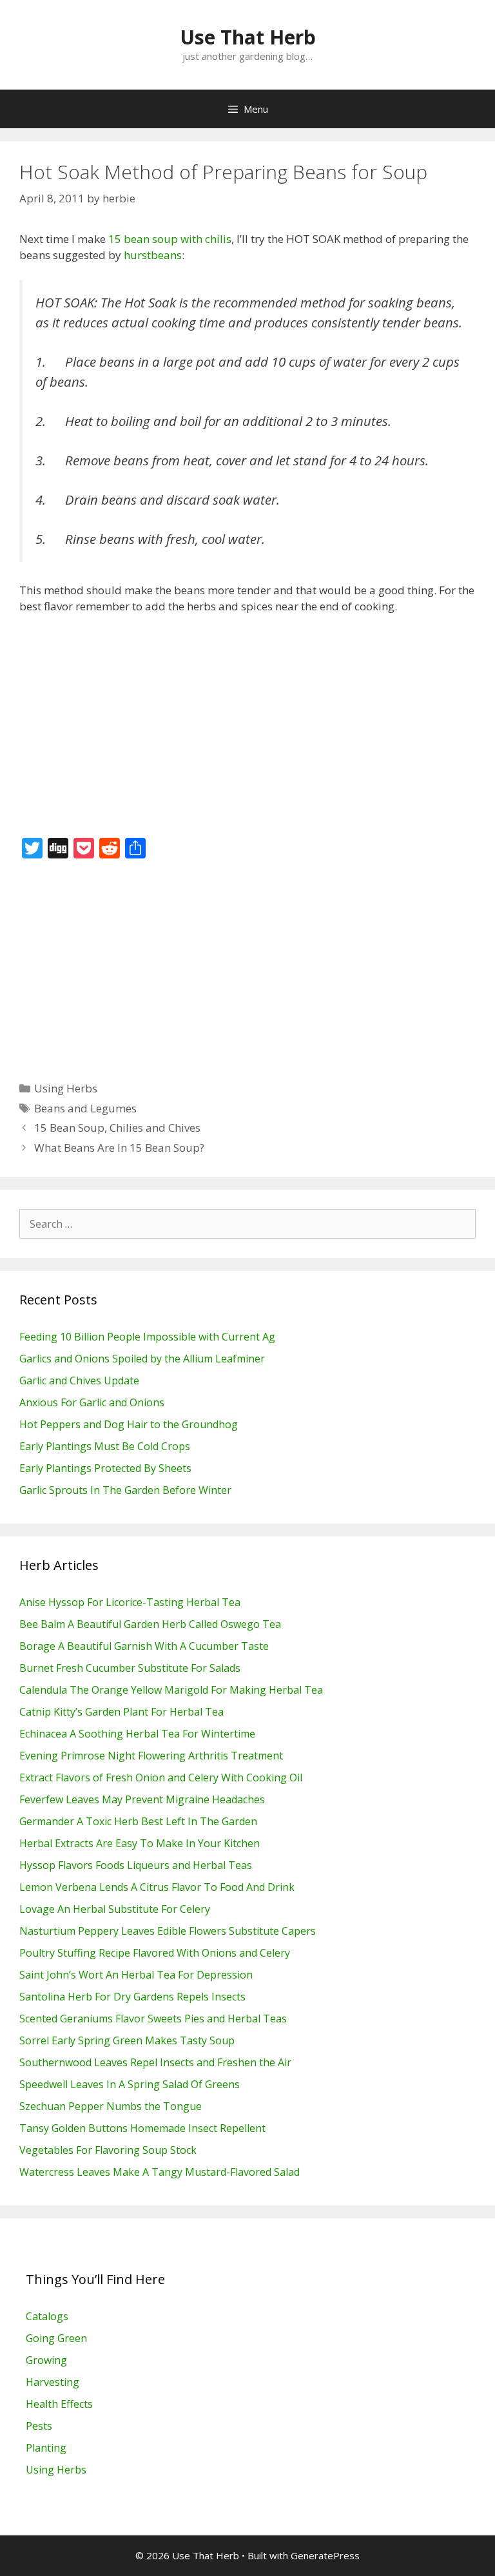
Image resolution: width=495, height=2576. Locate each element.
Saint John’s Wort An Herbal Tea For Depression (136, 1975)
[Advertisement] (247, 721)
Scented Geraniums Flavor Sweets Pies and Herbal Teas (153, 2019)
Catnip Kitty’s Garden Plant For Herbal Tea (121, 1712)
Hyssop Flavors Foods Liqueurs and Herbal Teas (136, 1865)
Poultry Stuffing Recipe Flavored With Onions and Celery (155, 1953)
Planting (46, 2448)
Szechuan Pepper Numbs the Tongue (111, 2106)
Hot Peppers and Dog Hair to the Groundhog (129, 1424)
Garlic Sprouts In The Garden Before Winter (125, 1490)
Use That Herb (248, 37)
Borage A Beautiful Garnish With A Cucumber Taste (144, 1646)
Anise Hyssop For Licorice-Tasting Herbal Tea (130, 1602)
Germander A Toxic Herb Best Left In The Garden (138, 1821)
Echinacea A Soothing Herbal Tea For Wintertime (137, 1734)
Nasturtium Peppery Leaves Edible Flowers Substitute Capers (168, 1931)
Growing (46, 2360)
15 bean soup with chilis (170, 239)
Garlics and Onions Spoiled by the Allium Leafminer (142, 1359)
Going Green (56, 2338)
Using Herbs (66, 1088)
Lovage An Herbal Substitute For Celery (115, 1909)
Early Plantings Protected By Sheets (105, 1468)
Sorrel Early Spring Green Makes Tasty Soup (127, 2040)
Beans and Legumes (85, 1108)
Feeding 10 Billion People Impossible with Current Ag (147, 1337)
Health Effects (59, 2404)
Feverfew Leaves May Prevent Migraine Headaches (142, 1799)
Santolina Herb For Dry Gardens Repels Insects (132, 1997)
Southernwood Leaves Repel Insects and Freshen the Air (155, 2062)
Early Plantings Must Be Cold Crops (105, 1446)
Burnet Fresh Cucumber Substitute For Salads (130, 1668)
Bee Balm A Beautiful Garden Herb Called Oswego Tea (150, 1624)
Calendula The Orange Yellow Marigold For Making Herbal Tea (171, 1690)
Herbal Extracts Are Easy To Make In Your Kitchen (140, 1843)
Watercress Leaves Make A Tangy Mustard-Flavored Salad (160, 2172)
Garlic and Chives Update (79, 1380)
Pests (39, 2426)
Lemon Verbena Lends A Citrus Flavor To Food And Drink (157, 1887)
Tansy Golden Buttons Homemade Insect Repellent (142, 2128)
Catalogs (47, 2316)
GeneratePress (325, 2555)
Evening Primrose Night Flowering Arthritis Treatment (151, 1756)
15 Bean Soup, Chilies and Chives (117, 1128)
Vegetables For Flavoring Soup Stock (108, 2150)
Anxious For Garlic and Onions (92, 1402)
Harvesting (53, 2382)
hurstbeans (153, 255)
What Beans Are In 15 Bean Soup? (119, 1148)
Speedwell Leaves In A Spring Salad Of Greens (130, 2084)
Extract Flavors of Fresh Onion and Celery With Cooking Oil (161, 1777)
